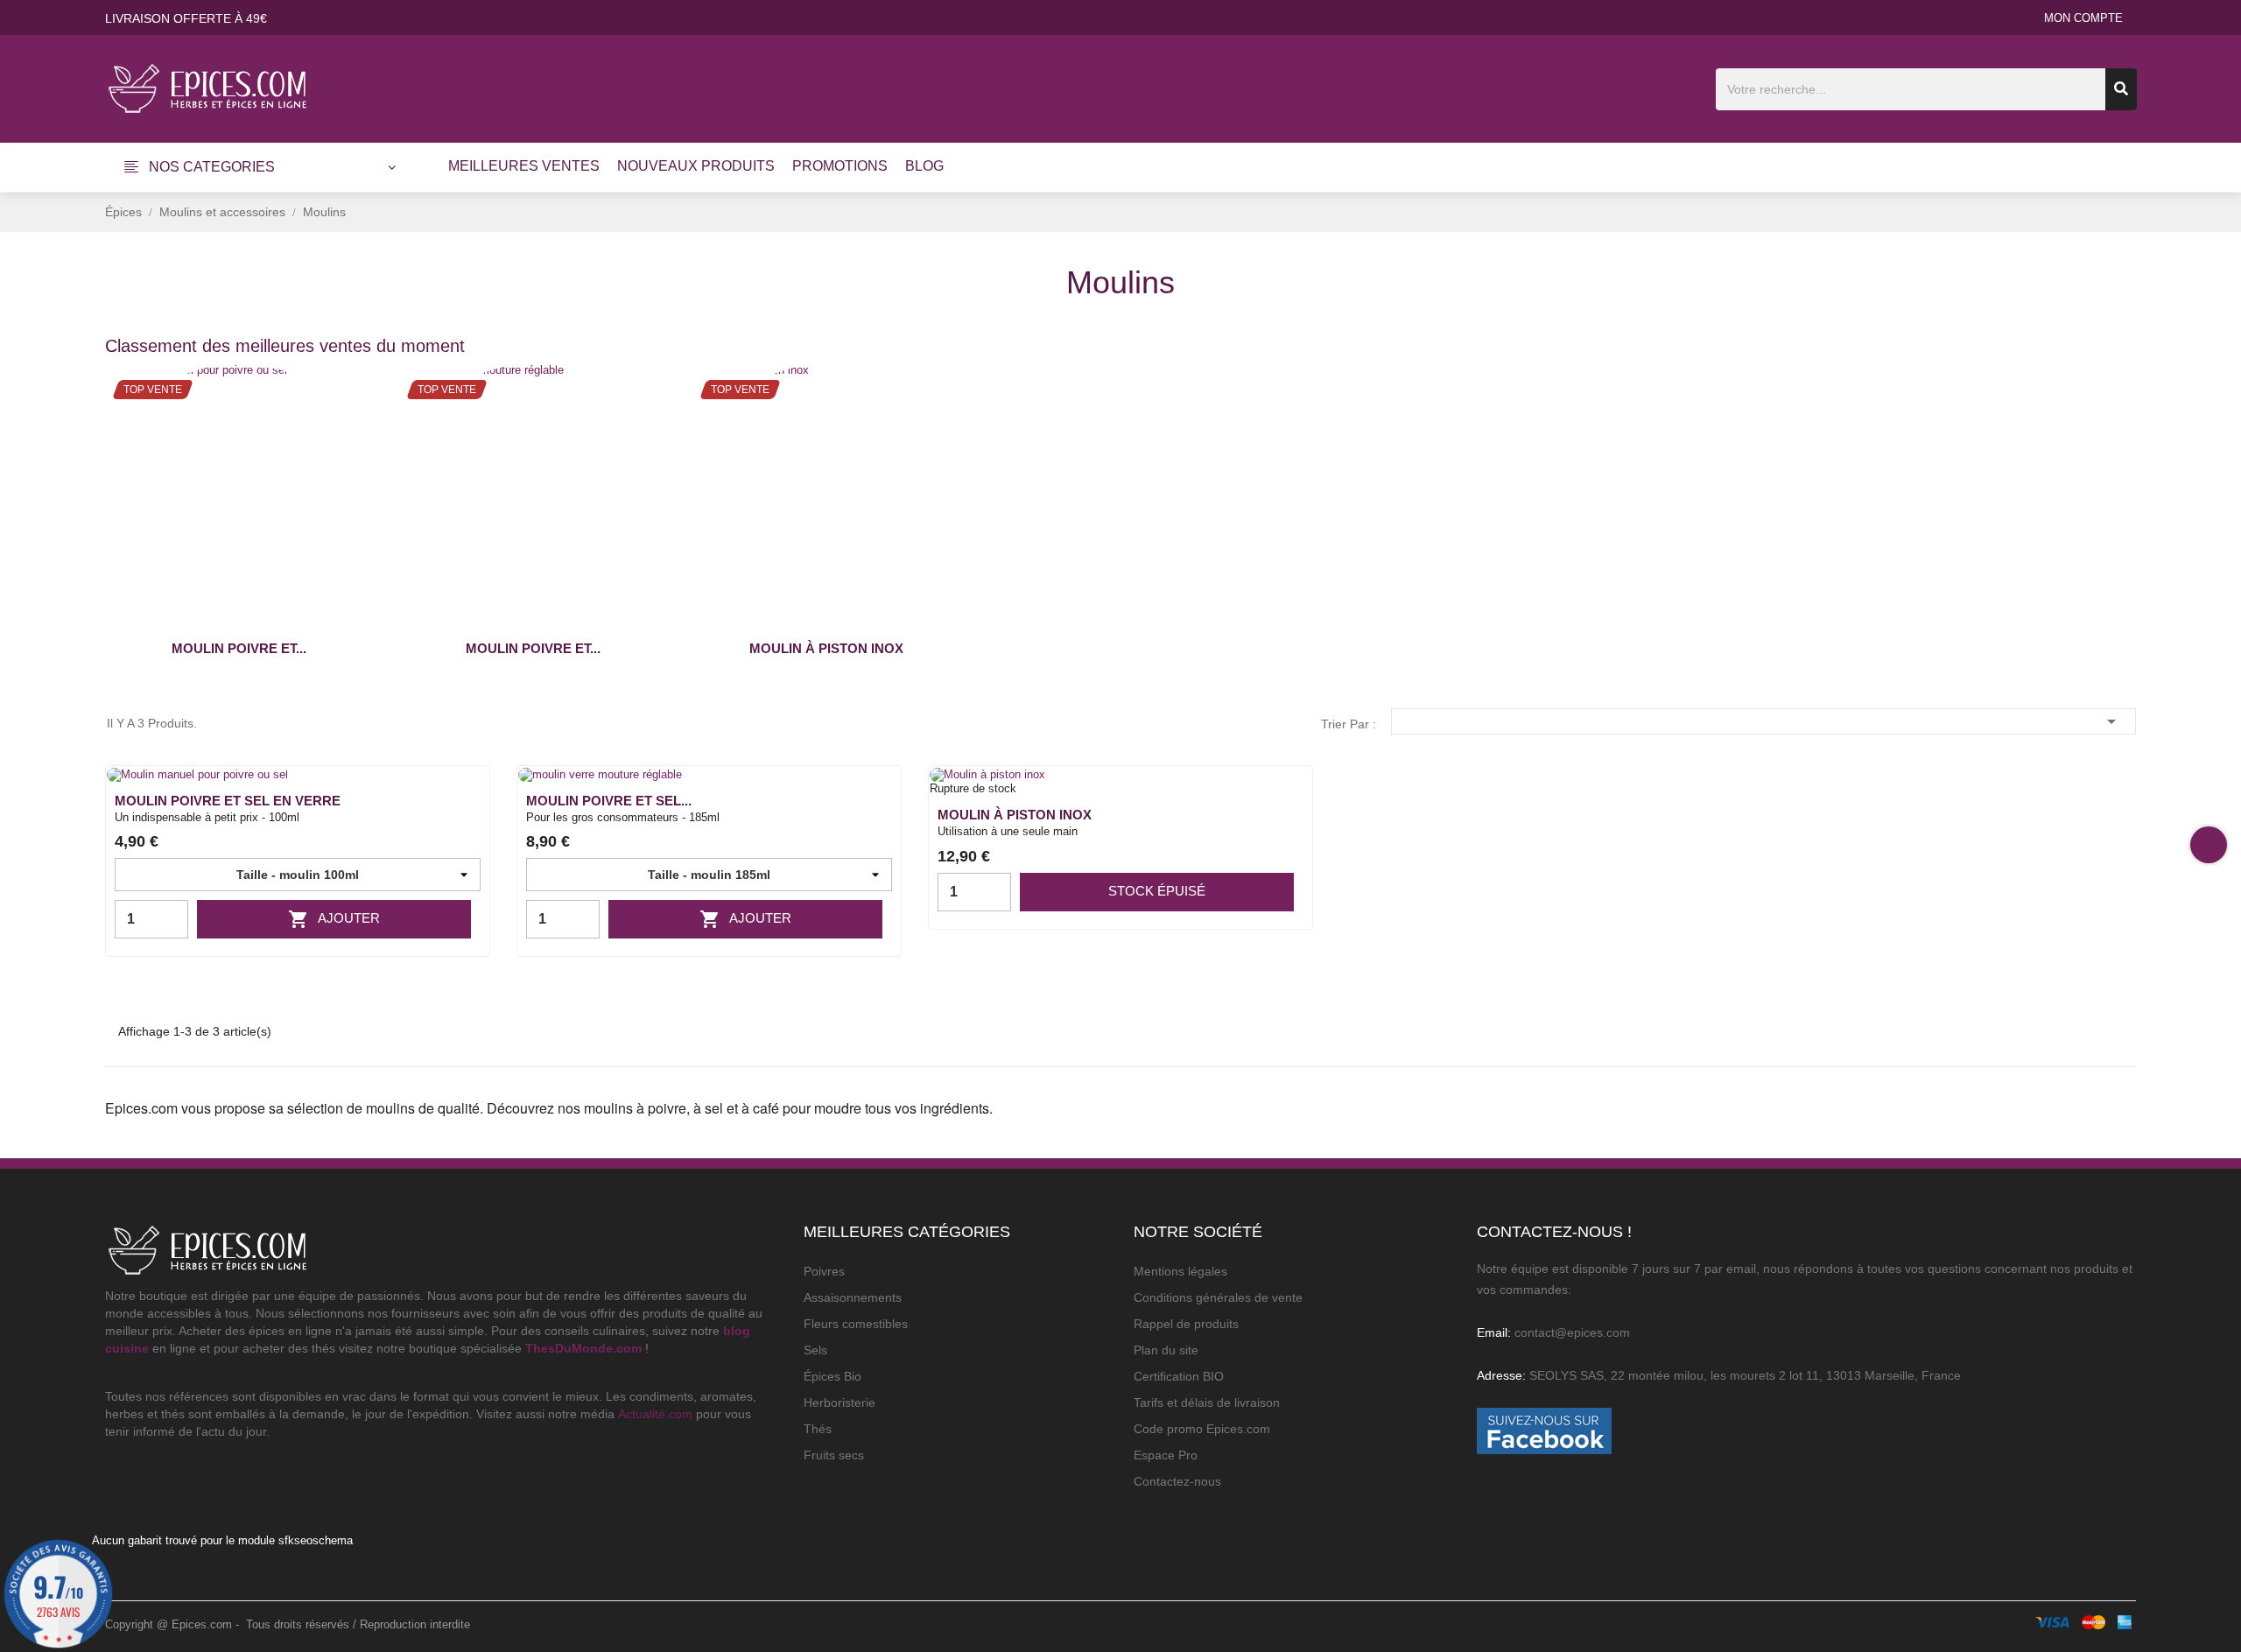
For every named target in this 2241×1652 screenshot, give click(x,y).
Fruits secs (834, 1455)
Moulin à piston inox (826, 648)
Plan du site (1166, 1350)
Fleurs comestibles (856, 1324)
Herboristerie (839, 1402)
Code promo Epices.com (1202, 1429)
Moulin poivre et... (239, 648)
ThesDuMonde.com (583, 1348)
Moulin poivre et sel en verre (228, 801)
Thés (818, 1429)
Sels (815, 1350)
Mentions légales (1180, 1271)
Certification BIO (1179, 1376)
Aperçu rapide (465, 808)
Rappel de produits (1186, 1324)
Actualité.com (655, 1414)
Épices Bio (832, 1376)
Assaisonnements (853, 1297)
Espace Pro (1166, 1455)
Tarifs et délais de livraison (1207, 1402)
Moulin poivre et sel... (609, 801)
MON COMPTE (2083, 18)
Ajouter (334, 919)
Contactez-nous (1177, 1481)
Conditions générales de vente (1218, 1297)
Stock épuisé (1157, 891)
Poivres (824, 1271)
